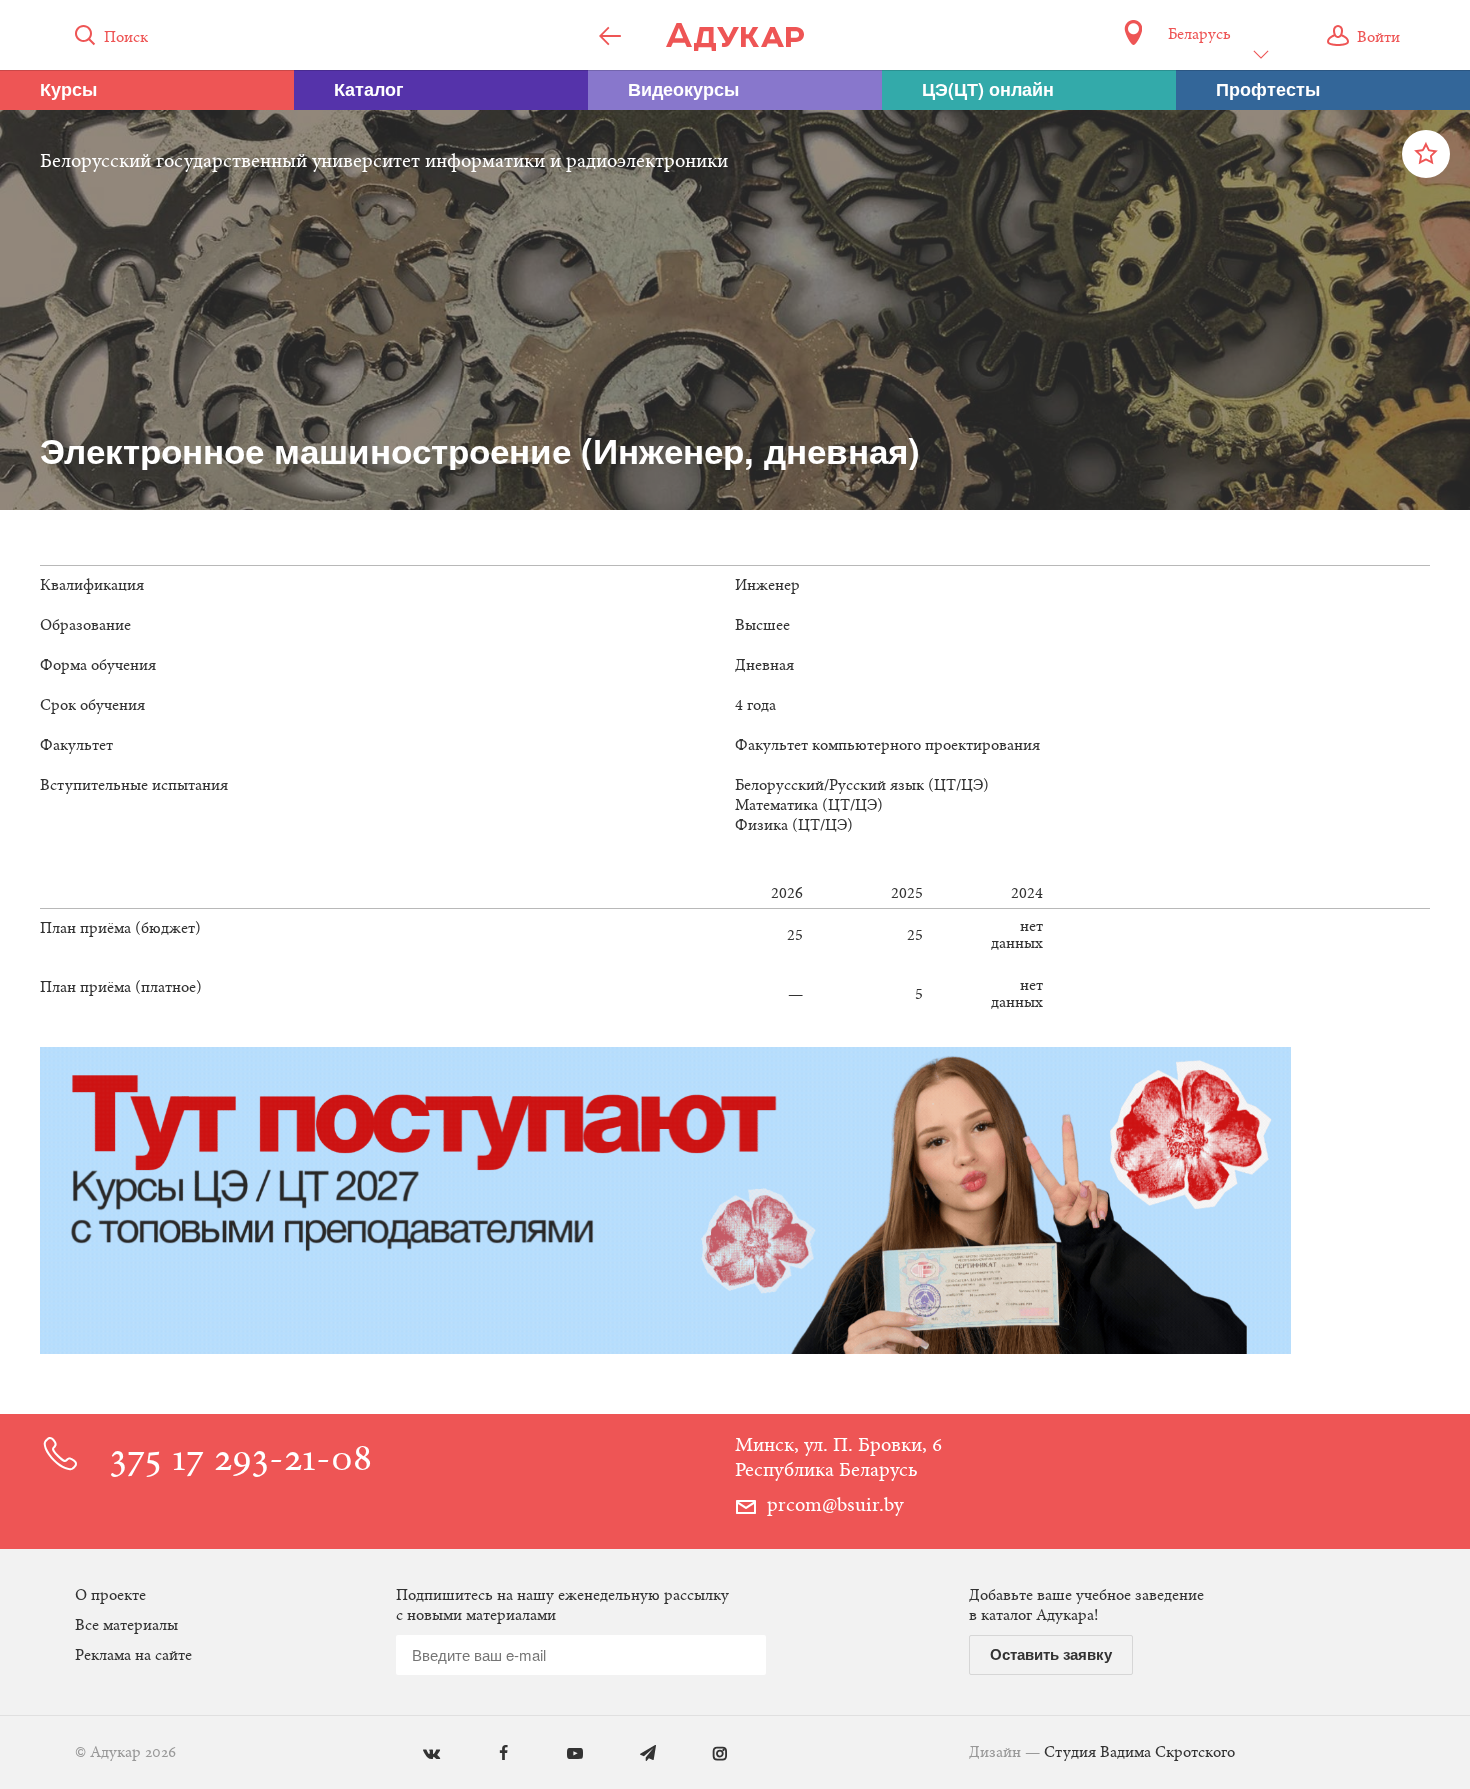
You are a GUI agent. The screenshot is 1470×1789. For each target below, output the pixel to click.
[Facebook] (488, 1754)
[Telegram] (633, 1754)
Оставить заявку (1051, 1654)
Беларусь (1199, 35)
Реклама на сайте (133, 1656)
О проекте (110, 1596)
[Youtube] (560, 1754)
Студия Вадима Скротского (1139, 1753)
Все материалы (126, 1626)
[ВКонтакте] (416, 1754)
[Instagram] (705, 1754)
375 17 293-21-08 (241, 1461)
